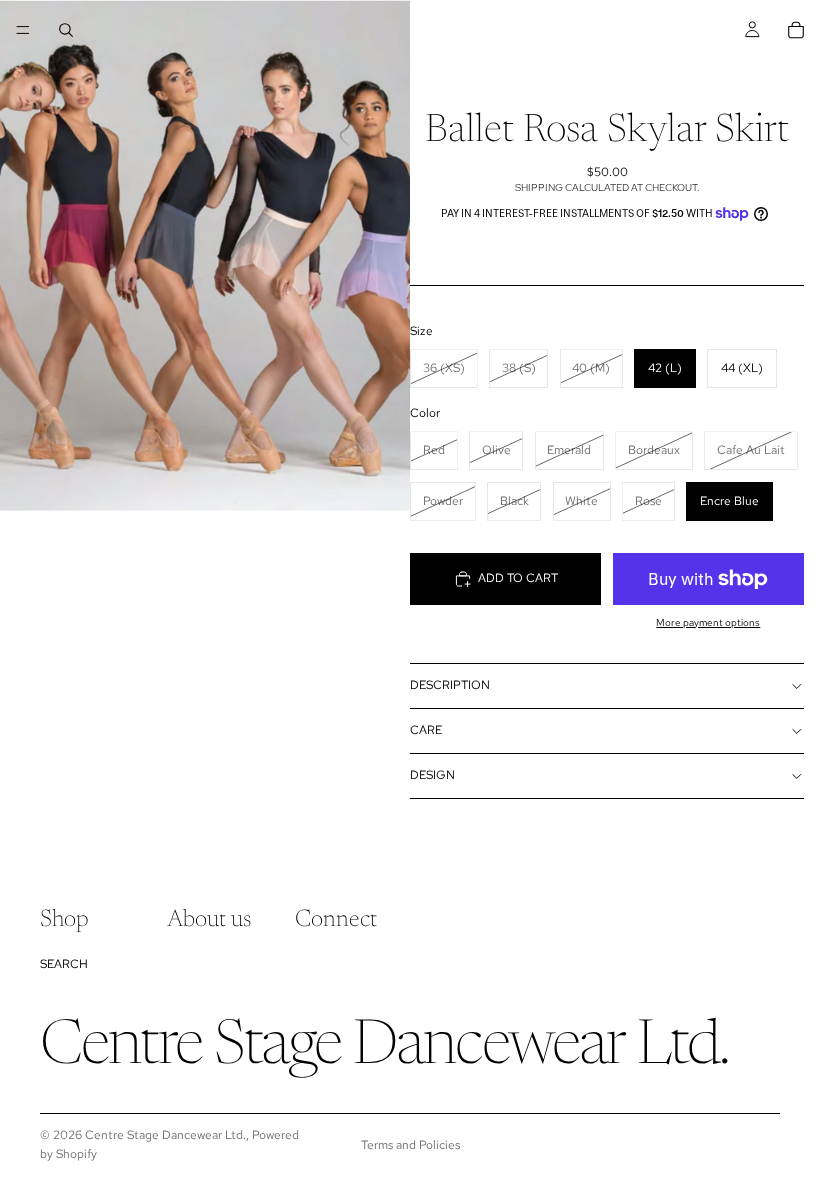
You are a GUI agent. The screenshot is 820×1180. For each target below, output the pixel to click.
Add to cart (518, 578)
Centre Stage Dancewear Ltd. (165, 1135)
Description (450, 685)
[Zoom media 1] (205, 256)
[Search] (66, 30)
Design (432, 775)
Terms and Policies (410, 1145)
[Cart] (796, 30)
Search (64, 964)
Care (426, 730)
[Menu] (23, 30)
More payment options (708, 622)
